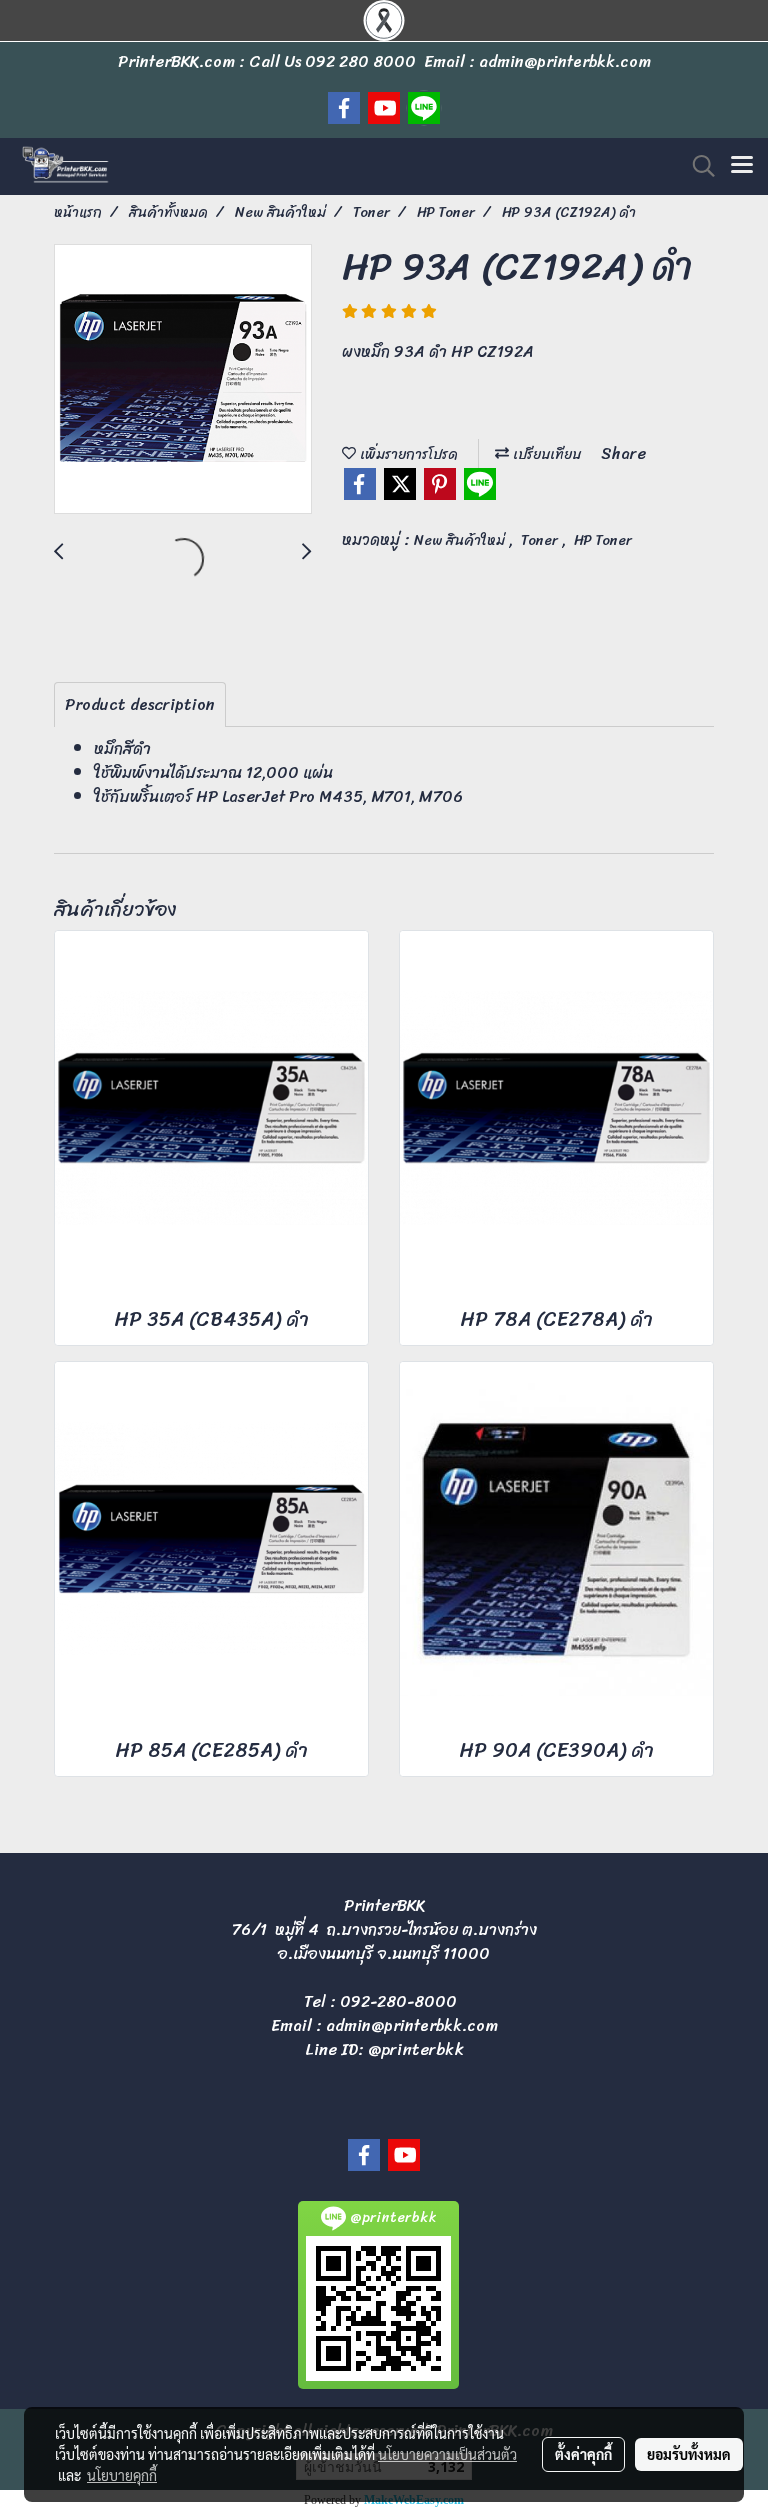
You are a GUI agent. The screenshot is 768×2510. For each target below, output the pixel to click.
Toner (541, 540)
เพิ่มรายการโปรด (407, 454)
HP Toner (603, 540)
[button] (697, 166)
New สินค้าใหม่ (461, 540)
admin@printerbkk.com (412, 2025)
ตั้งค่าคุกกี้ (583, 2454)
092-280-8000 (398, 2001)
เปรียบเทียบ (545, 454)
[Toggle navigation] (742, 166)
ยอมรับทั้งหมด (689, 2454)
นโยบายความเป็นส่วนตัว (447, 2454)
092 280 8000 (360, 61)
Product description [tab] (140, 704)
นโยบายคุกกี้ (122, 2475)
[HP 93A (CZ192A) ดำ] (183, 380)
